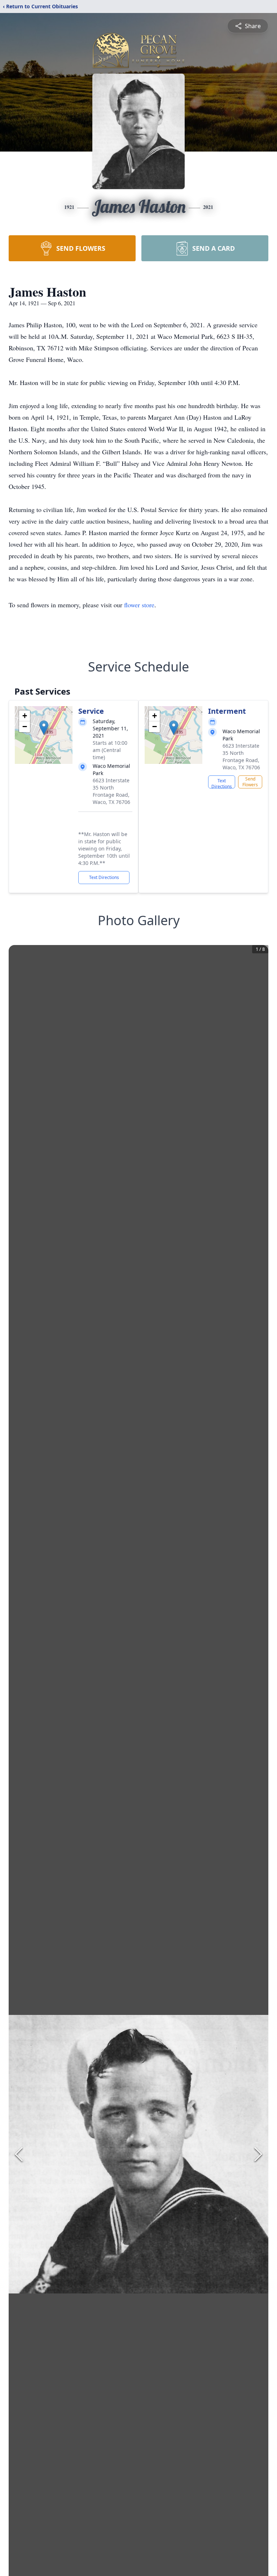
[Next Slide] (258, 2154)
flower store (139, 605)
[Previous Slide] (19, 2154)
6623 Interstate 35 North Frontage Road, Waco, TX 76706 (111, 791)
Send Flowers (250, 782)
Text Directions (104, 877)
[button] (44, 728)
